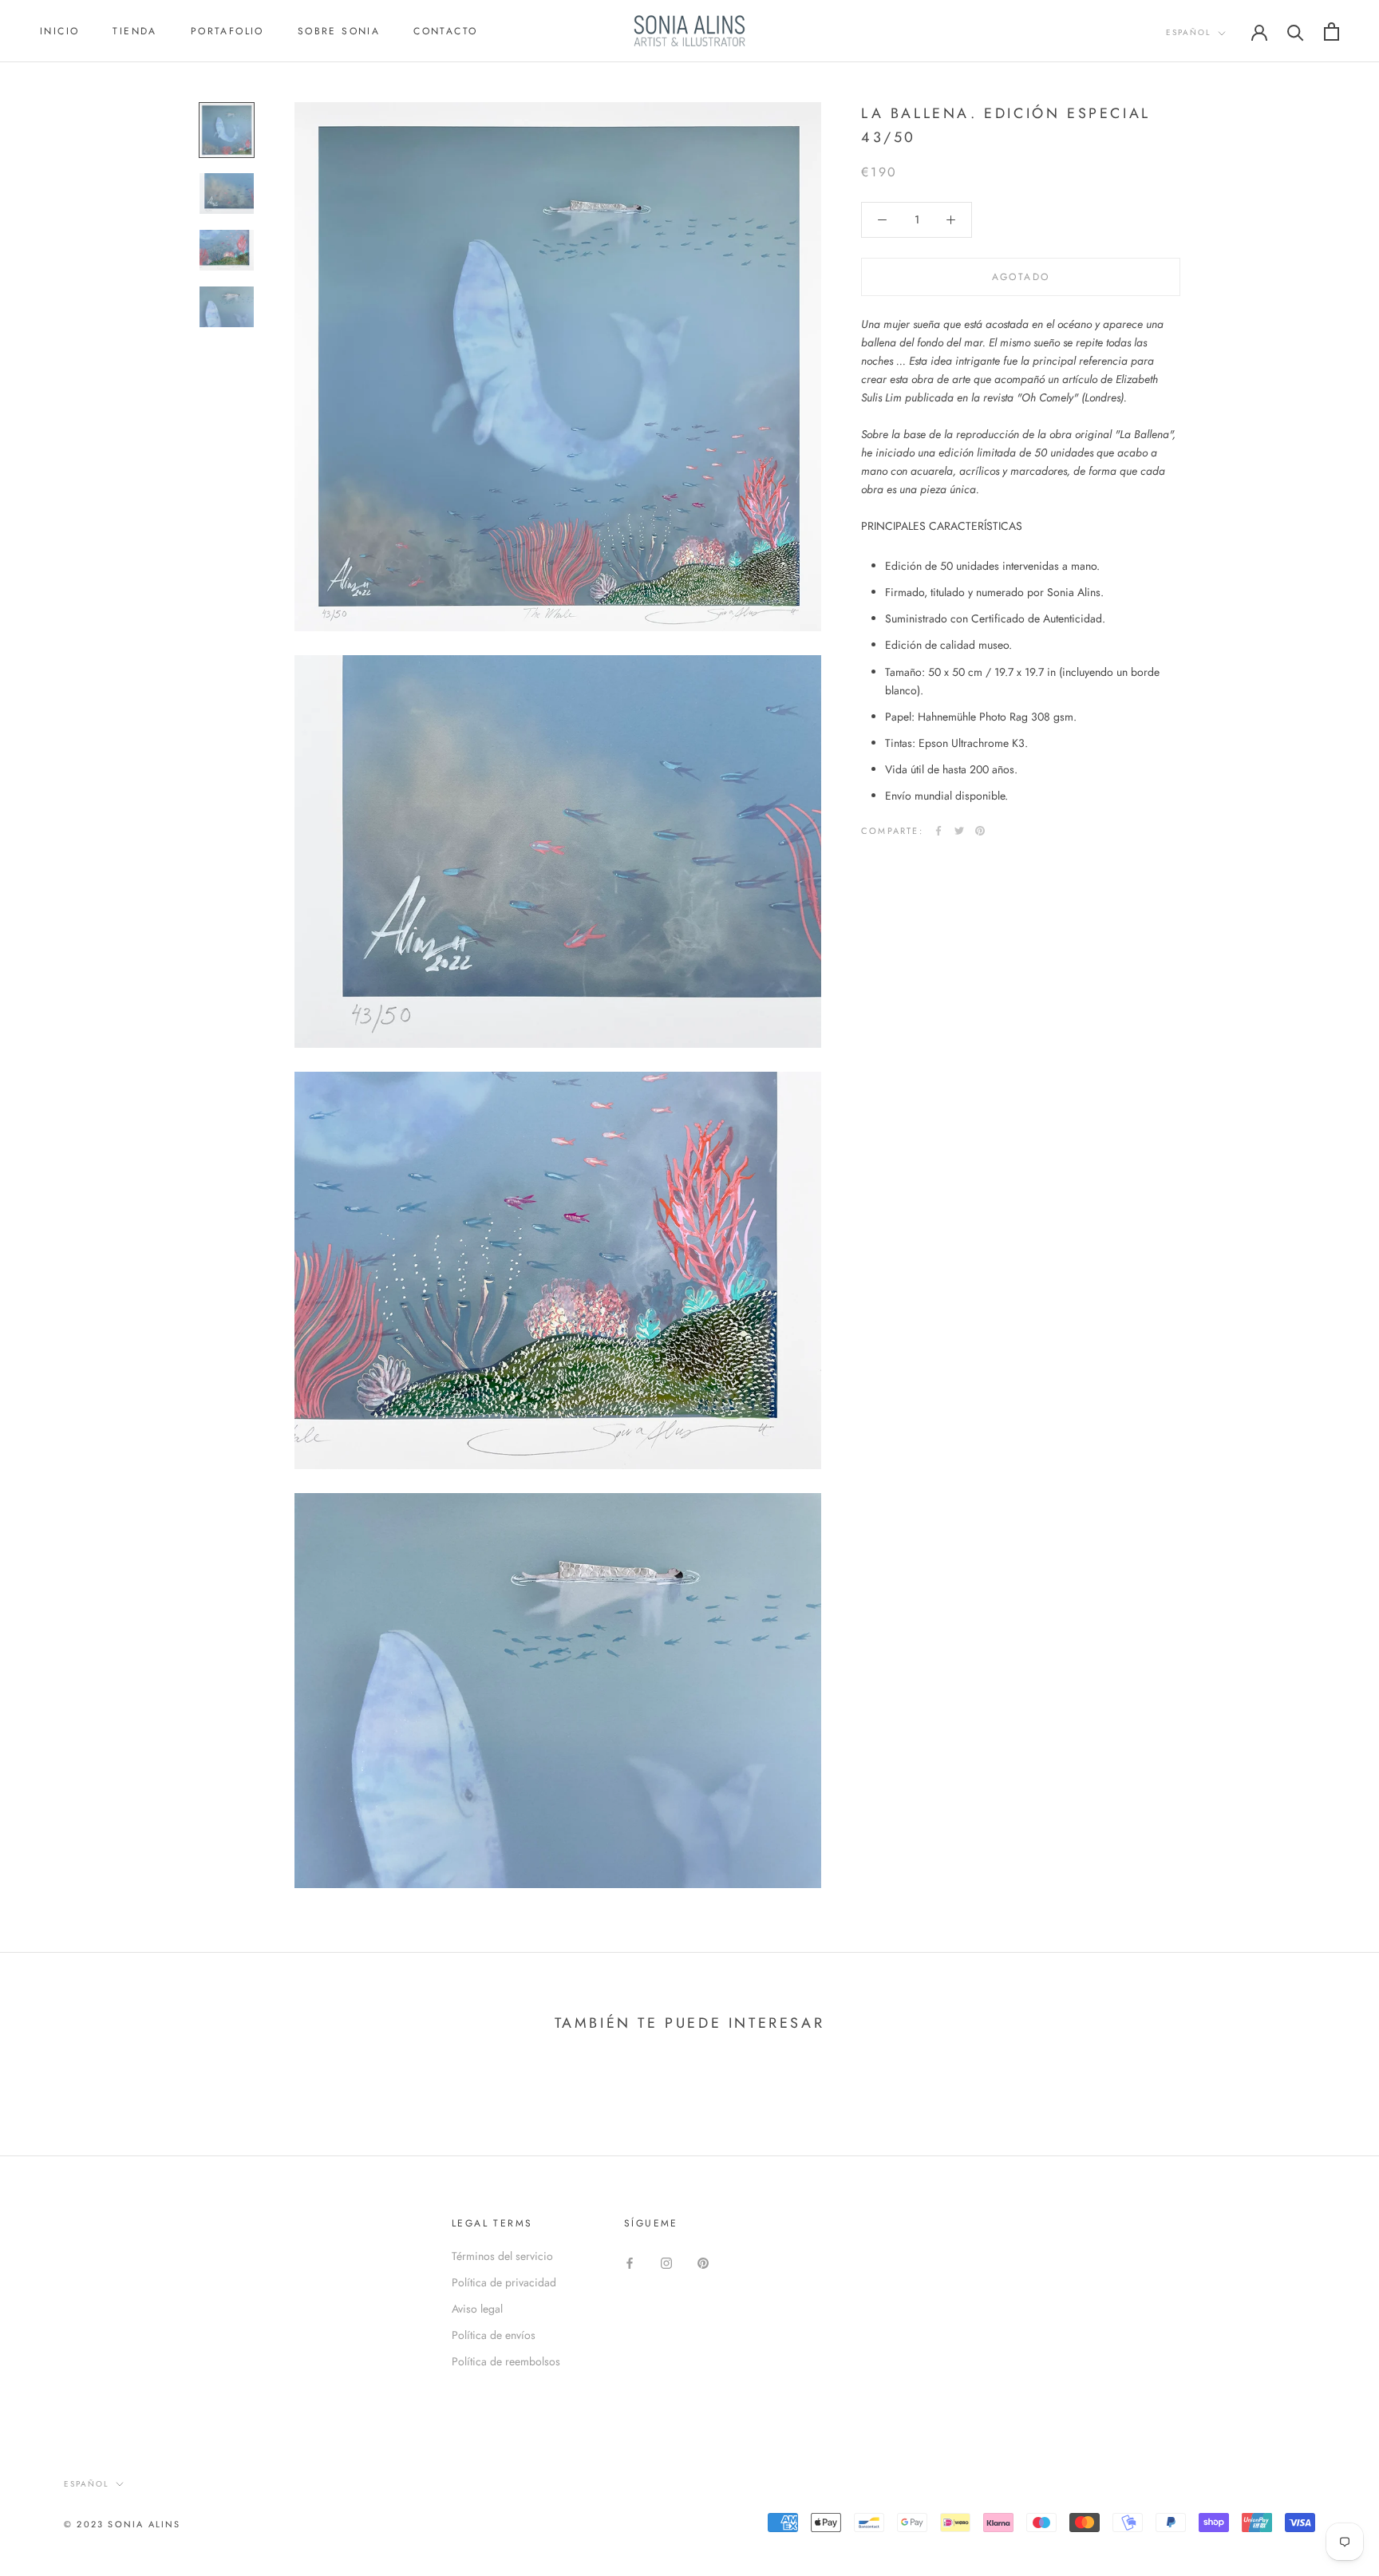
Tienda (134, 31)
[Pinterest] (980, 831)
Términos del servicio (502, 2256)
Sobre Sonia (339, 31)
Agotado (1021, 277)
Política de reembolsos (506, 2361)
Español (1189, 32)
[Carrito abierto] (1332, 32)
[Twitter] (959, 831)
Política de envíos (494, 2335)
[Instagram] (666, 2262)
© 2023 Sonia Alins (122, 2524)
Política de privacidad (504, 2282)
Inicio (59, 31)
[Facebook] (938, 831)
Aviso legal (477, 2309)
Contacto (445, 31)
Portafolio (227, 31)
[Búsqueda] (1296, 32)
